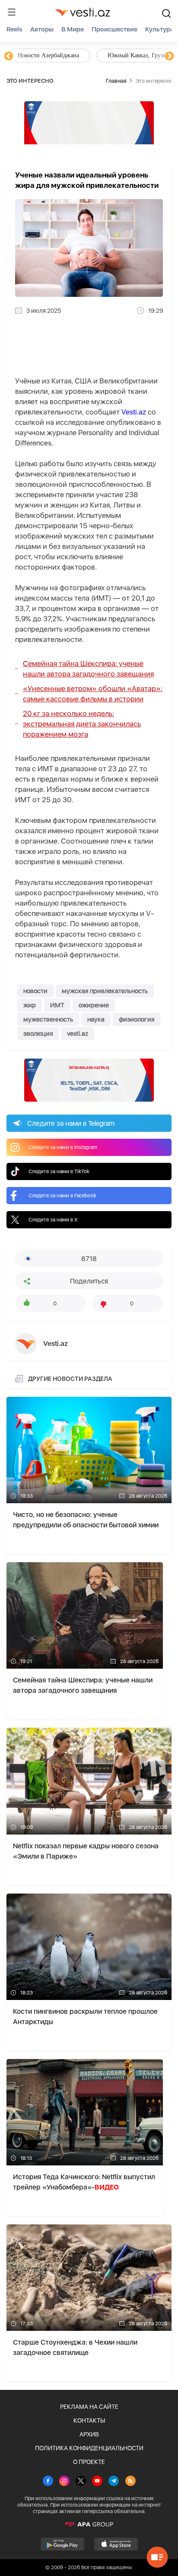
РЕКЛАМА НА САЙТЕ (89, 2407)
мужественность (48, 1019)
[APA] (89, 2524)
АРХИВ (89, 2434)
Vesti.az (134, 412)
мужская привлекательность (105, 991)
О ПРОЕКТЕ (89, 2462)
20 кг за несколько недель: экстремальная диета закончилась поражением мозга (82, 724)
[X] (81, 2482)
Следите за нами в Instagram (63, 1147)
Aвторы (42, 29)
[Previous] (9, 56)
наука (96, 1019)
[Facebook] (48, 2482)
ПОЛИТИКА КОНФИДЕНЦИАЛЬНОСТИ (89, 2448)
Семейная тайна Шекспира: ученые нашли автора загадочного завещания (88, 669)
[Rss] (130, 2482)
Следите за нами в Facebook (62, 1196)
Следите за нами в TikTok (59, 1171)
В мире (73, 29)
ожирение (94, 1005)
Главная (116, 81)
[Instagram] (64, 2482)
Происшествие (114, 29)
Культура (159, 29)
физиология (137, 1019)
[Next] (169, 56)
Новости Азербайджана (48, 55)
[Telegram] (114, 2482)
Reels (14, 29)
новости (35, 991)
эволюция (38, 1034)
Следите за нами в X (53, 1220)
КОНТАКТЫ (89, 2420)
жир (30, 1005)
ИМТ (57, 1005)
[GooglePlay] (62, 2544)
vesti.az (78, 1034)
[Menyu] (12, 12)
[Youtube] (97, 2482)
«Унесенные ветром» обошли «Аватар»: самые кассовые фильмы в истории (93, 694)
